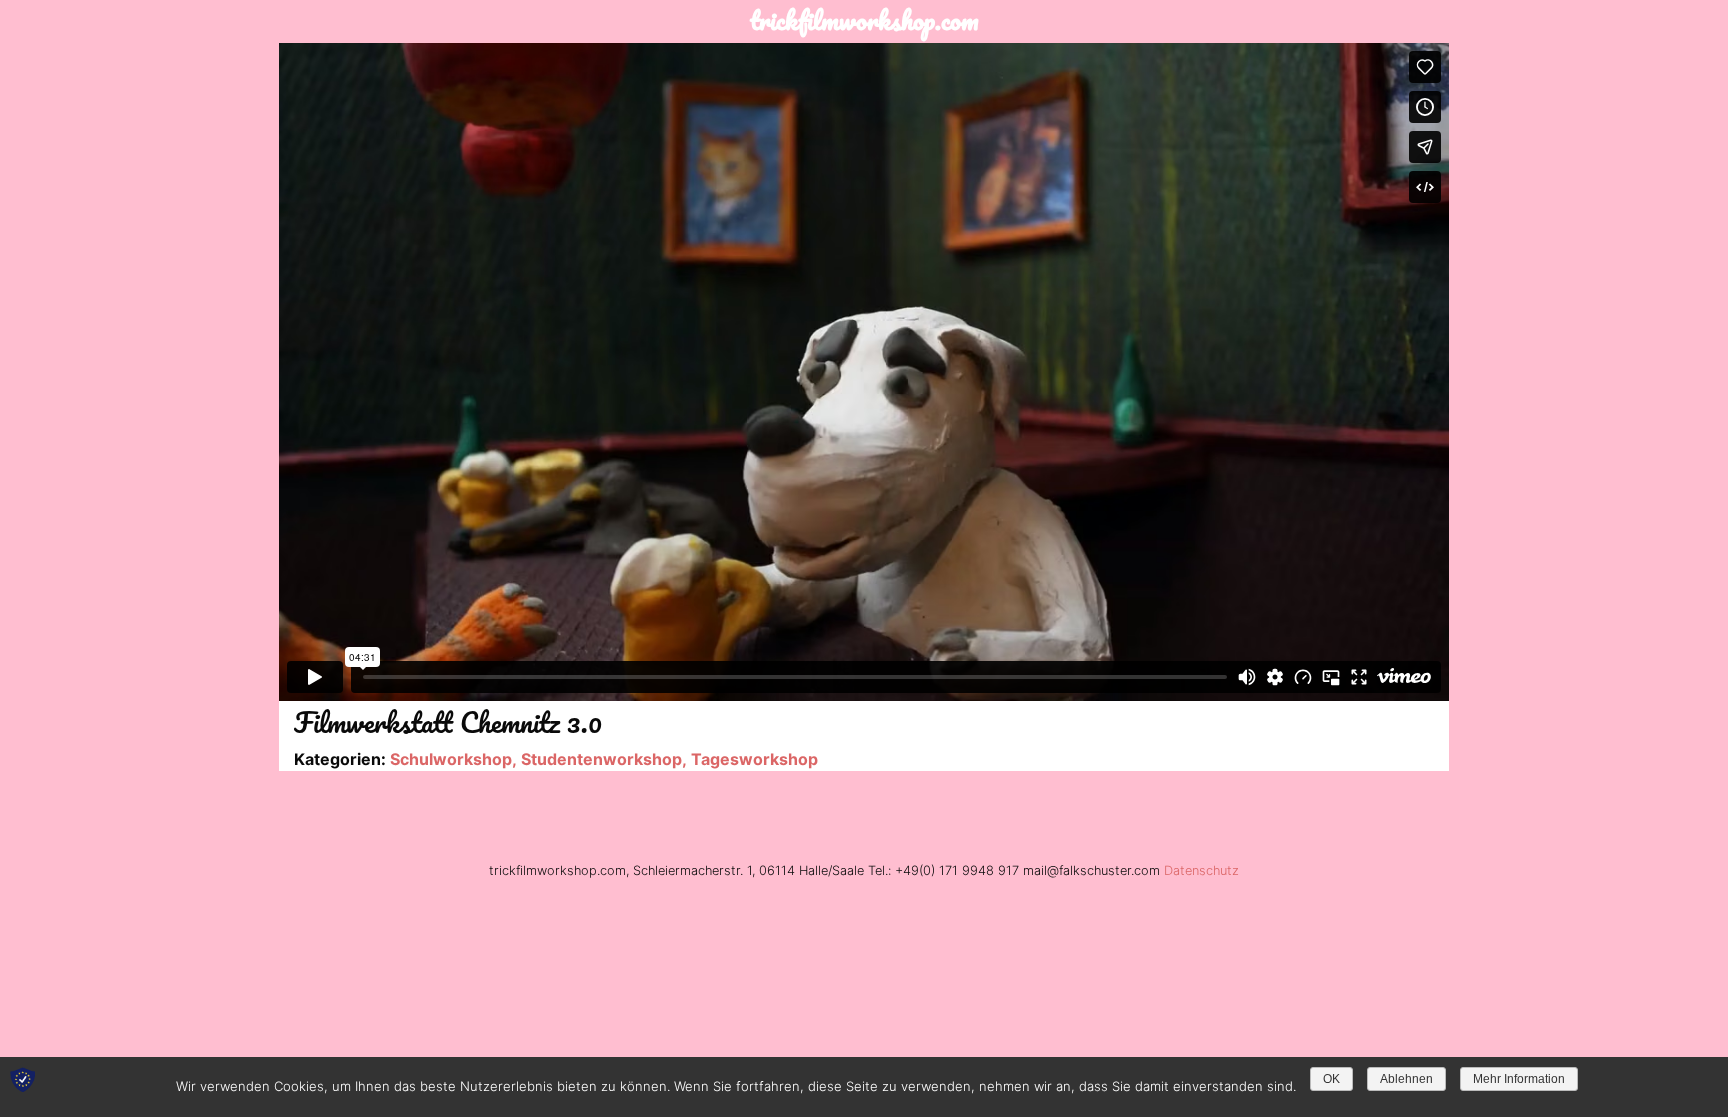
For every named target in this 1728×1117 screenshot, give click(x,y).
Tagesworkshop (754, 759)
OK (1331, 1079)
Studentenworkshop (601, 759)
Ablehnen (1406, 1079)
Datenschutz (1201, 870)
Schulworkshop (451, 759)
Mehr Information (1519, 1079)
